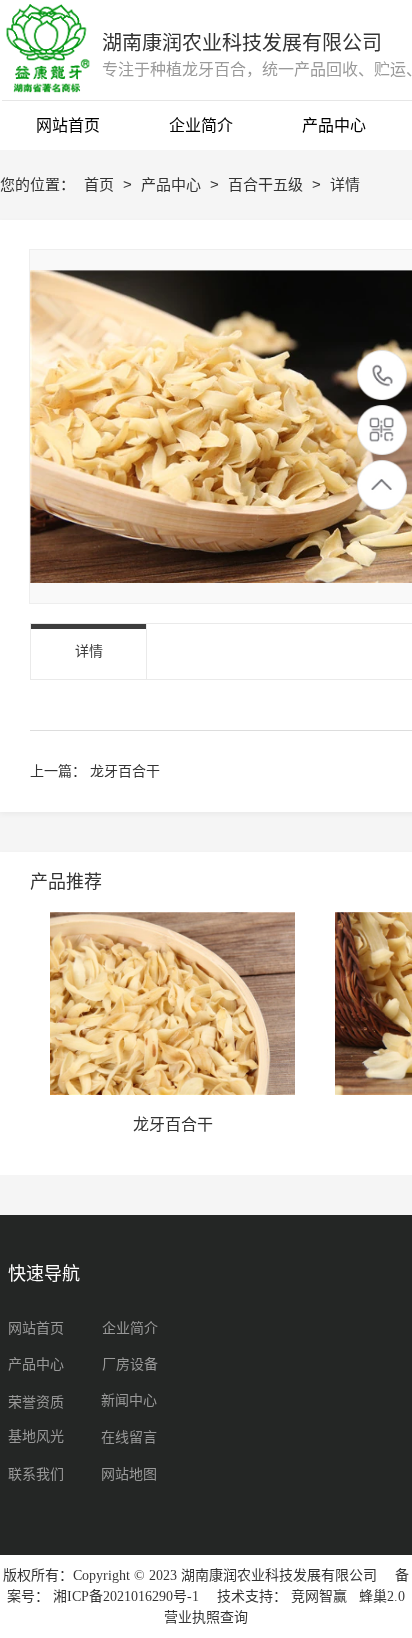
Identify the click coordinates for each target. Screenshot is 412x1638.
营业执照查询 (206, 1617)
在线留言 (129, 1437)
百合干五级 (267, 184)
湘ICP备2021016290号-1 (126, 1596)
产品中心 (173, 184)
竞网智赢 (319, 1596)
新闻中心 (129, 1400)
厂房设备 (130, 1364)
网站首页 (36, 1328)
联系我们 (36, 1474)
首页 (101, 184)
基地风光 (36, 1436)
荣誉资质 (36, 1402)
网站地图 (129, 1474)
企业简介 (130, 1328)
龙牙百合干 (125, 771)
